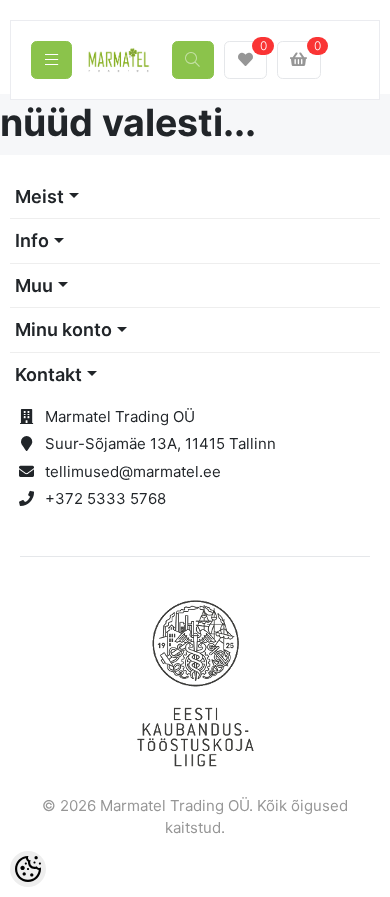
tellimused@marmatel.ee (133, 471)
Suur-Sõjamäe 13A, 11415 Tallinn (160, 443)
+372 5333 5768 (105, 498)
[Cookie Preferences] (28, 869)
